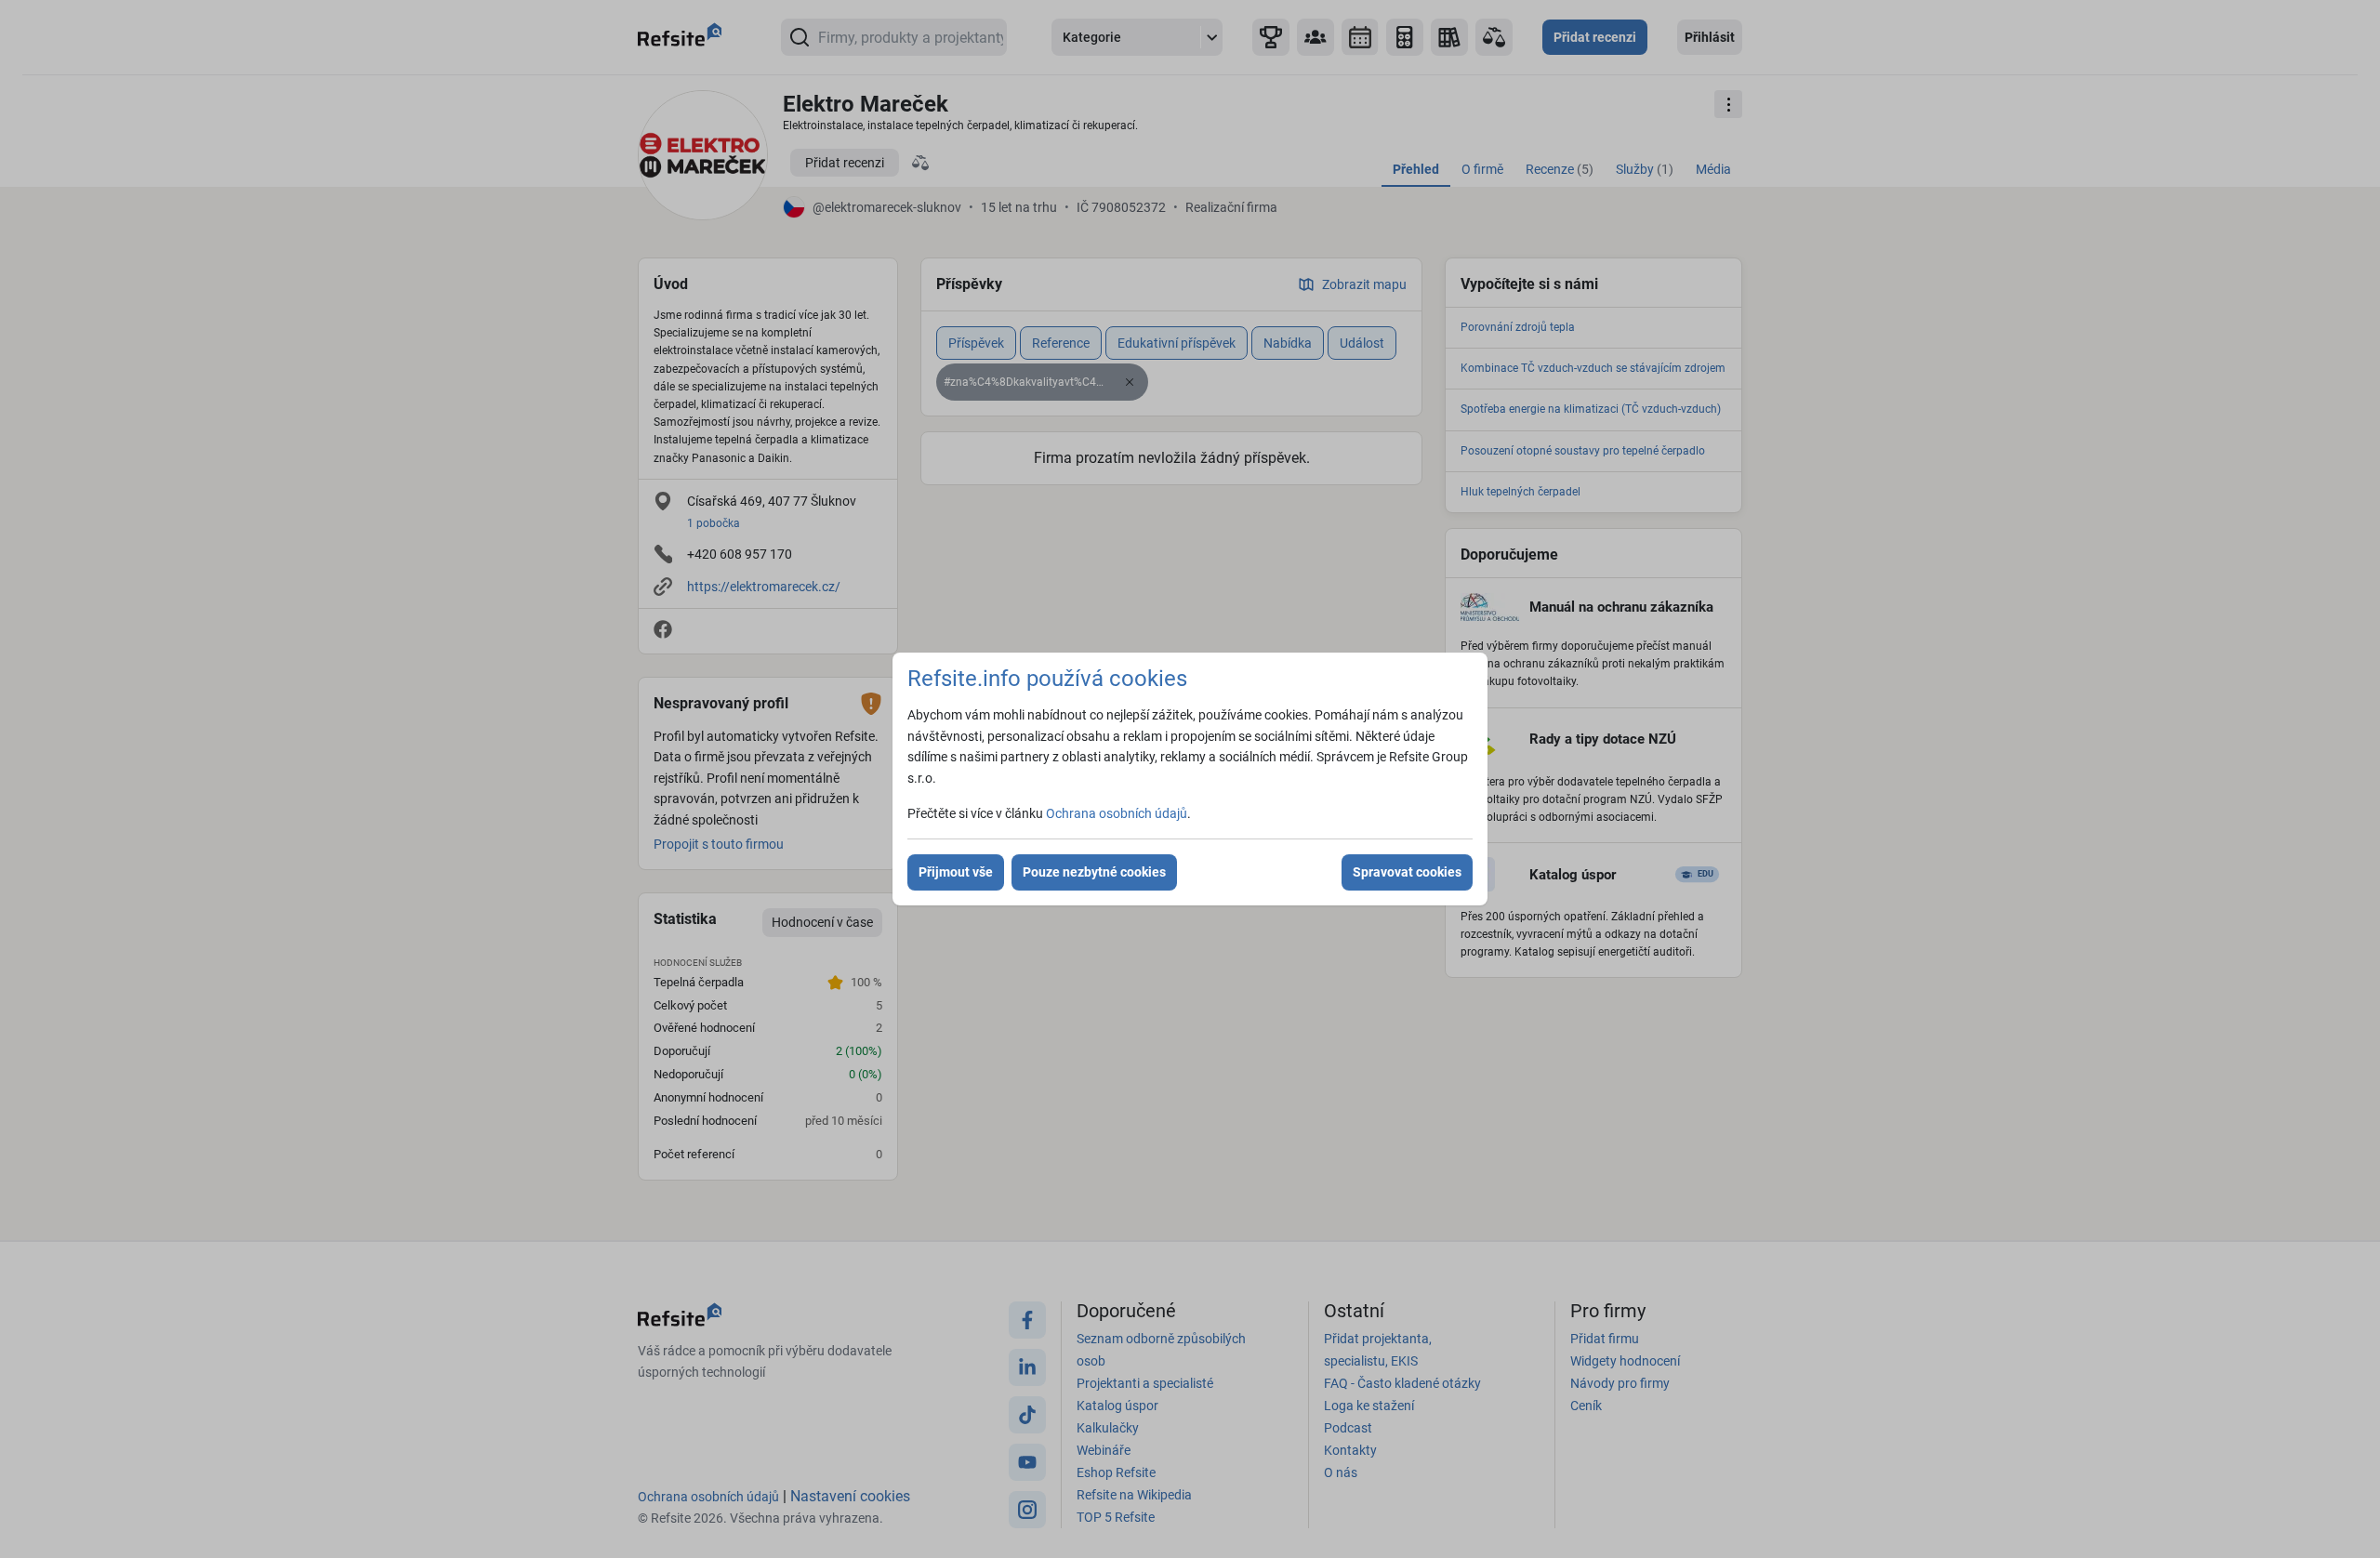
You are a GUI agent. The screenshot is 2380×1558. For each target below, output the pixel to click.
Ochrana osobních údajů (1117, 813)
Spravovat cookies (1407, 872)
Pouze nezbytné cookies (1094, 872)
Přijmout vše (956, 872)
